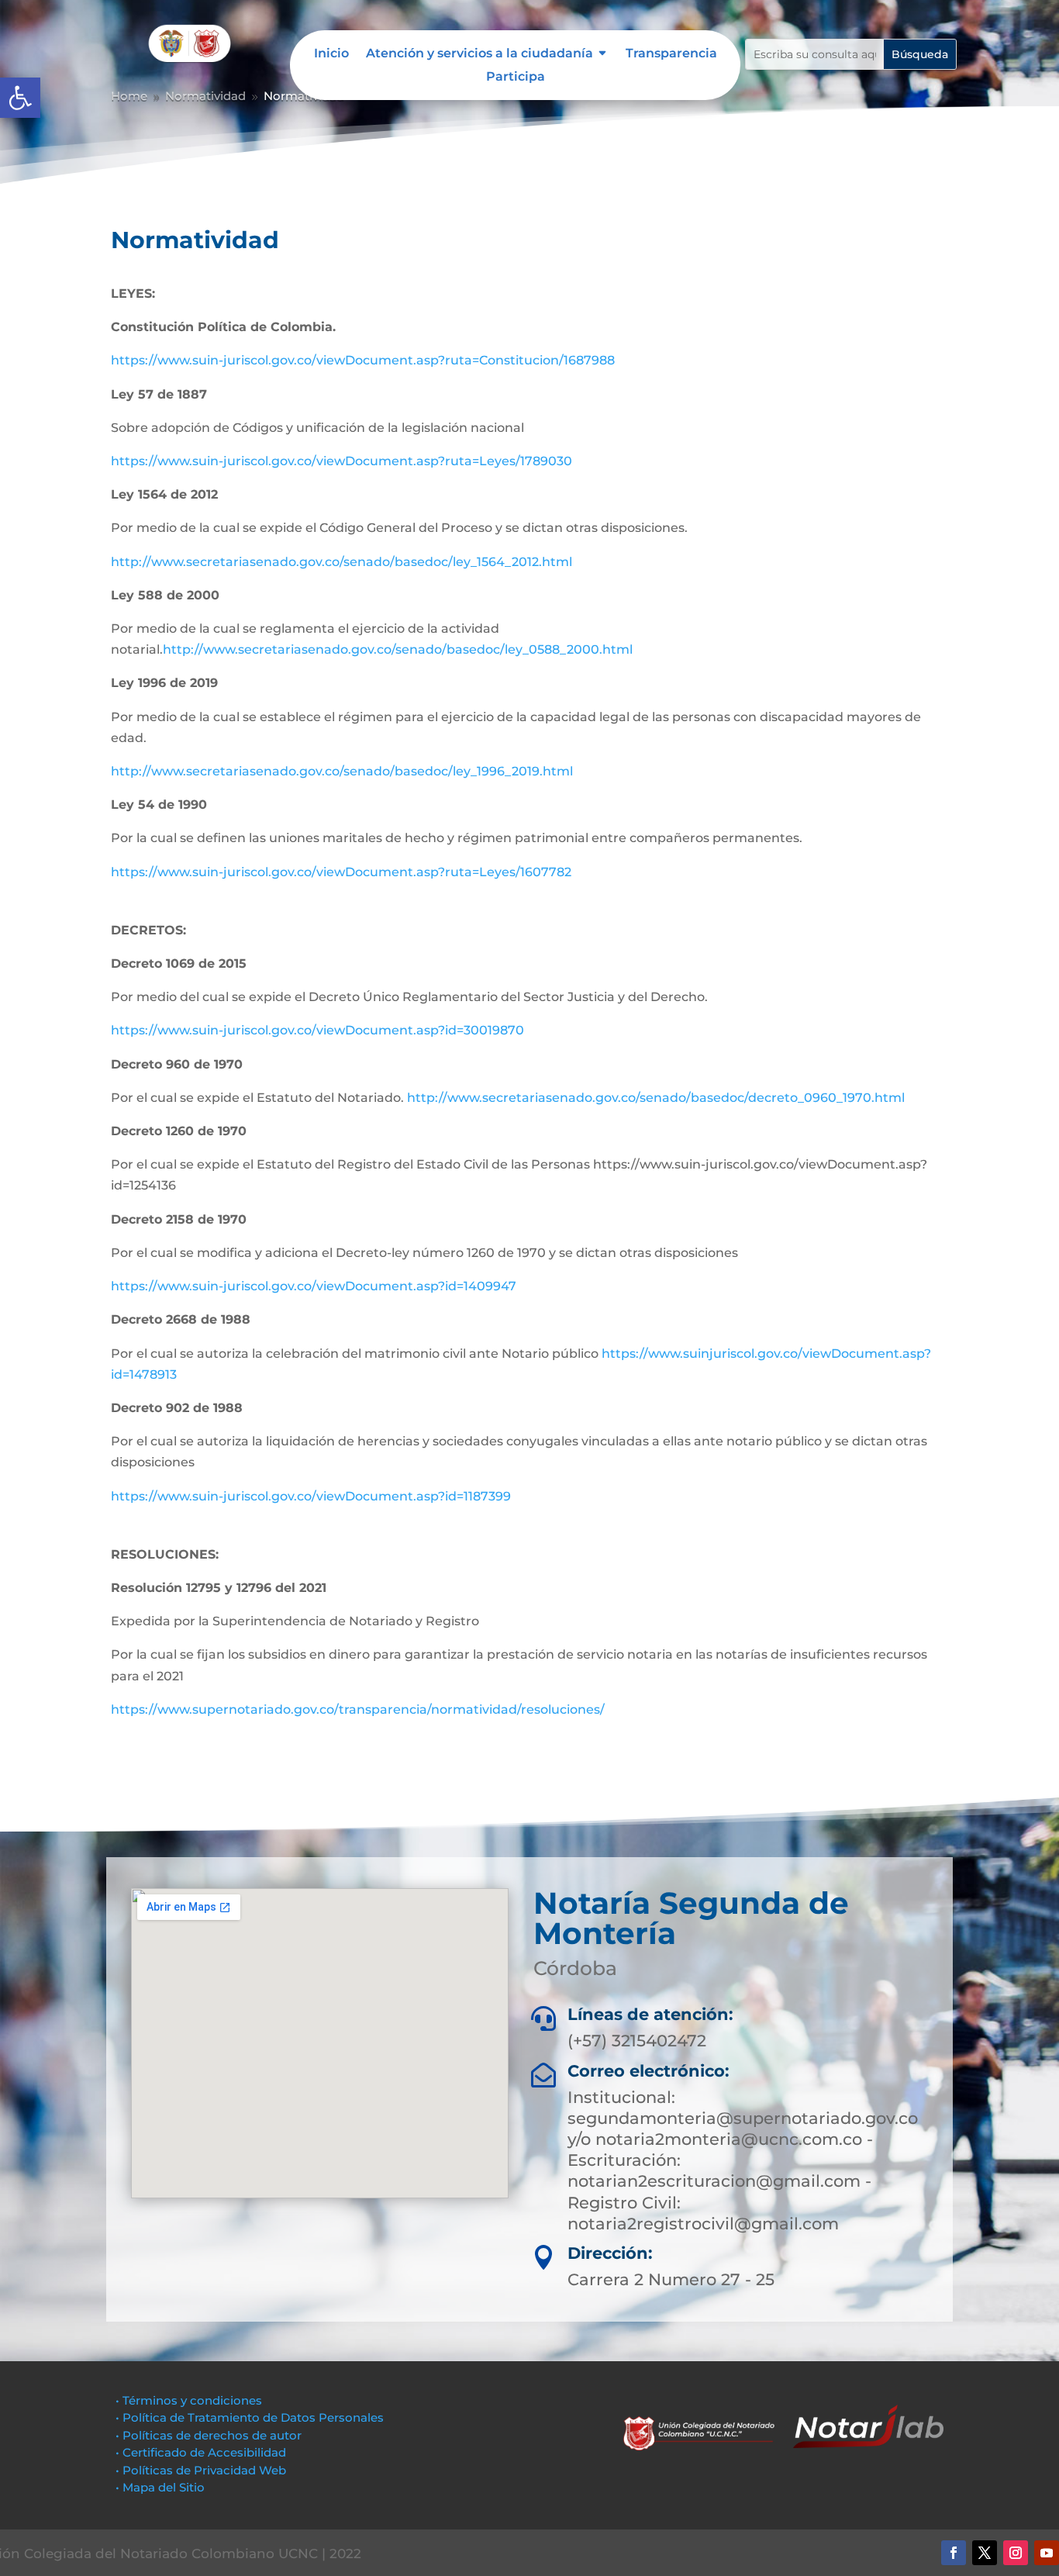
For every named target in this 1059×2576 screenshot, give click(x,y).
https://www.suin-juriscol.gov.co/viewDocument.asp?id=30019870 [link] (317, 1030)
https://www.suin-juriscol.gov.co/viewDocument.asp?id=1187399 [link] (311, 1496)
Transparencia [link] (671, 54)
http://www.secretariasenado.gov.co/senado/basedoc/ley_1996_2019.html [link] (342, 771)
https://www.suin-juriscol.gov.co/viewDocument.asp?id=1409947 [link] (314, 1286)
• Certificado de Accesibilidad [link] (201, 2452)
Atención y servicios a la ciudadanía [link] (479, 54)
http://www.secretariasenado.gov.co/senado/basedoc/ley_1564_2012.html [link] (342, 562)
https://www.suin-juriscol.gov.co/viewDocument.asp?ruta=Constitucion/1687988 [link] (363, 360)
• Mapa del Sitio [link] (162, 2487)
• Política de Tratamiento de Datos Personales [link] (250, 2417)
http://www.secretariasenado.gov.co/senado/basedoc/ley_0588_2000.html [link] (398, 649)
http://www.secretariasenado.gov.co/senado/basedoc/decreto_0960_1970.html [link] (656, 1098)
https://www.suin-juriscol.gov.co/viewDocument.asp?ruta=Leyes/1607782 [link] (341, 872)
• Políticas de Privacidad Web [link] (201, 2470)
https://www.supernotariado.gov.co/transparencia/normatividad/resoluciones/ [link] (358, 1709)
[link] (20, 98)
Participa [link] (516, 78)
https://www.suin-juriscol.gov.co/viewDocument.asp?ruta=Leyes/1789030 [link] (342, 461)
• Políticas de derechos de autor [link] (209, 2435)
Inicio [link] (331, 54)
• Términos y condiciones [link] (189, 2400)
